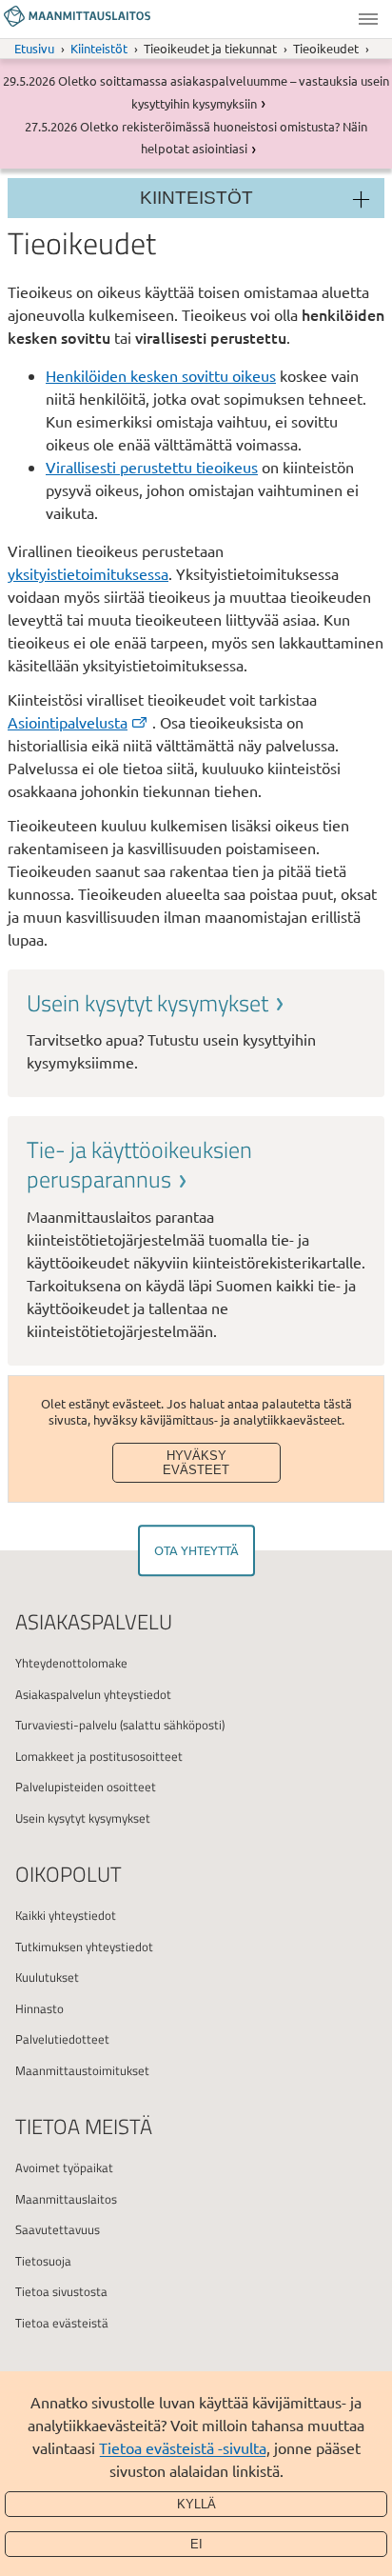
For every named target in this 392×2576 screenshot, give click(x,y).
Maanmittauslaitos (66, 2199)
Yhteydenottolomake (71, 1663)
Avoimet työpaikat (64, 2167)
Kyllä (196, 2504)
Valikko (368, 19)
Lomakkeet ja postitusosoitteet (99, 1756)
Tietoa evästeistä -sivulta (183, 2447)
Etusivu (34, 48)
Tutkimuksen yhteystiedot (84, 1947)
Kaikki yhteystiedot (66, 1915)
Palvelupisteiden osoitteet (86, 1787)
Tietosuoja (43, 2261)
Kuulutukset (47, 1977)
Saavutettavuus (58, 2229)
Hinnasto (39, 2008)
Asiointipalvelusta (68, 722)
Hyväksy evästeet (196, 1463)
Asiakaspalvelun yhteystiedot (93, 1694)
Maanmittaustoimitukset (82, 2070)
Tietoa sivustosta (61, 2291)
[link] (196, 1031)
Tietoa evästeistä (62, 2323)
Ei (196, 2544)
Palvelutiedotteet (62, 2039)
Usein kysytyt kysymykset (83, 1818)
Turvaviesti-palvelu (66, 1725)
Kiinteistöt (99, 48)
